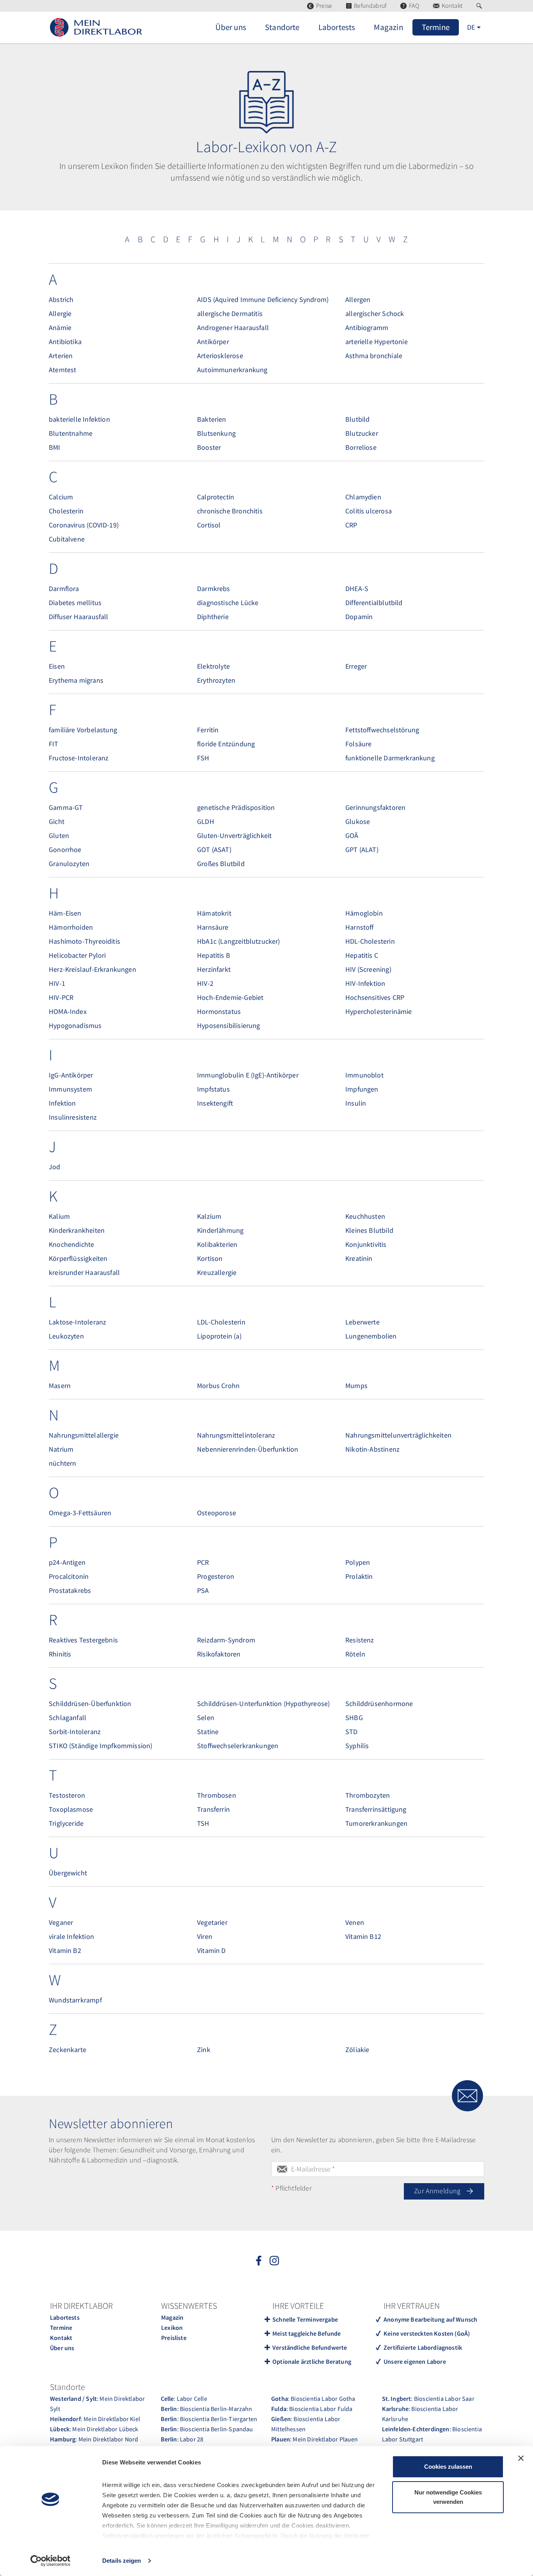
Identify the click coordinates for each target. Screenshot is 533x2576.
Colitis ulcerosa (369, 511)
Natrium (61, 1449)
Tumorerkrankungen (376, 1823)
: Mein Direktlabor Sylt (97, 2404)
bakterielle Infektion (79, 419)
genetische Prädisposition (236, 807)
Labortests (65, 2317)
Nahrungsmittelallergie (84, 1435)
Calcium (61, 497)
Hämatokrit (214, 913)
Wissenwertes (189, 2306)
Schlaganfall (68, 1718)
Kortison (210, 1258)
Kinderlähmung (220, 1230)
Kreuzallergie (217, 1272)
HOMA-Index (68, 1011)
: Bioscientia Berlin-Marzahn (207, 2409)
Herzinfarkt (214, 969)
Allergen (358, 299)
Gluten (59, 835)
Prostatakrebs (70, 1590)
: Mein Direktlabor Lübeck (94, 2429)
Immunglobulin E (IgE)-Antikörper (248, 1075)
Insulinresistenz (73, 1117)
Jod (55, 1167)
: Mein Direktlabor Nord (94, 2439)
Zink (204, 2050)
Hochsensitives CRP (375, 997)
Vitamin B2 (65, 1950)
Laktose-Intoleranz (77, 1322)
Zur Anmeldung (438, 2191)
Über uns (62, 2348)
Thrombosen (217, 1795)
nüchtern (62, 1463)
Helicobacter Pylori (77, 955)
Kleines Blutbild (369, 1230)
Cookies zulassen (448, 2467)
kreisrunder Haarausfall (84, 1272)
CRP (351, 525)
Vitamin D (211, 1950)
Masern (60, 1386)
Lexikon (172, 2327)
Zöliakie (357, 2050)
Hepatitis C (362, 955)
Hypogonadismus (75, 1025)
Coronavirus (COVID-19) (84, 525)
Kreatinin (359, 1258)
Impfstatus (213, 1089)
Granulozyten (69, 864)
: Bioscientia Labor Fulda (312, 2409)
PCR (203, 1562)
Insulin (356, 1103)
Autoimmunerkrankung (232, 370)
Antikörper (213, 342)
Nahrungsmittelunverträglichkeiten (398, 1435)
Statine (208, 1732)
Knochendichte (71, 1244)
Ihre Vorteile (298, 2306)
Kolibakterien (217, 1244)
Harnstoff (360, 927)
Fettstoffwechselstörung (382, 730)
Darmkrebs (214, 589)
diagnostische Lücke (228, 603)
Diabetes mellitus (75, 603)
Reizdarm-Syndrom (226, 1640)
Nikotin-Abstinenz (372, 1449)
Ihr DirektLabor (81, 2306)
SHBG (354, 1718)
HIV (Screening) (368, 969)
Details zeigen (122, 2561)
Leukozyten (66, 1336)
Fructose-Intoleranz (79, 758)
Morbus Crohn (218, 1386)
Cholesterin (66, 511)
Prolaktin (359, 1576)
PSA (203, 1590)
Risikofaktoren (219, 1654)
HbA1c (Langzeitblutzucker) (239, 941)
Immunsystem (70, 1089)
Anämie (60, 328)
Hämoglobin (364, 913)
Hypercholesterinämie (379, 1011)
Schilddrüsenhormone (379, 1703)
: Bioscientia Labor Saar (428, 2398)
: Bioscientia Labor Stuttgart (432, 2434)
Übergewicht (68, 1873)
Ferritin (208, 730)
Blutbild (357, 419)
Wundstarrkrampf (75, 2000)
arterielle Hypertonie (377, 342)
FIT (54, 744)
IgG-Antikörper (71, 1075)
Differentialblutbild (374, 603)
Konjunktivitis (366, 1244)
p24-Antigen (67, 1562)
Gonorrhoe (65, 849)
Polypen (358, 1562)
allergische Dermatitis (230, 313)
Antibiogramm (367, 328)
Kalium (59, 1216)
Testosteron (67, 1795)
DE (471, 27)
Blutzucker (362, 433)
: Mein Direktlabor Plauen (315, 2439)
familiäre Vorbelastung (83, 730)
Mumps (356, 1386)
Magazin (172, 2317)
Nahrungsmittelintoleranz (236, 1435)
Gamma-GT (66, 807)
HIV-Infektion (365, 983)
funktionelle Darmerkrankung (390, 758)
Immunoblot (364, 1075)
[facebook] (259, 2260)
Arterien (61, 356)
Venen (355, 1922)
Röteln (355, 1654)
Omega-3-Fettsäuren (80, 1513)
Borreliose (361, 447)
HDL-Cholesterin (370, 941)
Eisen (57, 666)
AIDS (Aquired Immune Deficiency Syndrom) (263, 299)
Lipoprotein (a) (219, 1336)
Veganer (61, 1922)
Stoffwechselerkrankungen (238, 1746)
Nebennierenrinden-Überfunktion (248, 1449)
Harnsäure (213, 927)
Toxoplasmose (71, 1809)
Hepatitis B (214, 955)
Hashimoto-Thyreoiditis (84, 941)
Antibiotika (65, 342)
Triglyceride (66, 1823)
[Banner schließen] (521, 2458)
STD (352, 1732)
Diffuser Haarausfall (79, 617)
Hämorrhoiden (71, 927)
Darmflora (64, 589)
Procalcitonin (69, 1576)
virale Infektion (71, 1936)
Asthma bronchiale (374, 356)
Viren (205, 1936)
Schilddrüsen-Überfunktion (90, 1703)
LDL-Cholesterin (221, 1322)
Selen (206, 1718)
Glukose (358, 821)
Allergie (60, 313)
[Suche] (480, 6)
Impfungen (362, 1089)
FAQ (414, 6)
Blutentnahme (71, 433)
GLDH (206, 821)
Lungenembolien (371, 1336)
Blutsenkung (216, 433)
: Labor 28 (182, 2439)
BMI (55, 447)
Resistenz (360, 1640)
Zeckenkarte (68, 2050)
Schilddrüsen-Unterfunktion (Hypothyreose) (263, 1703)
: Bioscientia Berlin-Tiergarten (209, 2419)
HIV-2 (205, 983)
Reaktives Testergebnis (83, 1640)
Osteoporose (217, 1513)
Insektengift (215, 1103)
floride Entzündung (226, 744)
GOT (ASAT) (214, 849)
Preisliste (174, 2338)
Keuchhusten (365, 1216)
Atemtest (62, 370)
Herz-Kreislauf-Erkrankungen (92, 969)
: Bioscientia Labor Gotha (313, 2398)
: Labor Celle (184, 2398)
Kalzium (209, 1216)
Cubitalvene (67, 539)
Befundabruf (370, 6)
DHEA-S (357, 589)
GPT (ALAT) (362, 849)
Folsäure (358, 744)
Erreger (356, 666)
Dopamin (359, 617)
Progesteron (216, 1576)
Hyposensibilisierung (229, 1025)
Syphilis (357, 1746)
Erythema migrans (76, 680)
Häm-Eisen (65, 913)
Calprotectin (216, 497)
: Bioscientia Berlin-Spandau (207, 2429)
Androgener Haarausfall (233, 328)
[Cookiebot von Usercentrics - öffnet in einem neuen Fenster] (51, 2561)
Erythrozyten (216, 680)
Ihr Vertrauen (412, 2306)
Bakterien (212, 419)
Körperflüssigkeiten (78, 1258)
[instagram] (274, 2260)
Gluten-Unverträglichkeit (234, 835)
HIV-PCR (61, 997)
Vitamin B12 (363, 1936)
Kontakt (452, 6)
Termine (61, 2327)
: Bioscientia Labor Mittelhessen (306, 2424)
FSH (203, 758)
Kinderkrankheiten (77, 1230)
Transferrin (213, 1809)
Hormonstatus (219, 1011)
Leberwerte (362, 1322)
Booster (209, 447)
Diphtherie (213, 617)
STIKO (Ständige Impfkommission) (101, 1746)
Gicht (57, 821)
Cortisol (209, 525)
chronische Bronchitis (230, 511)
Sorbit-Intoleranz (75, 1732)
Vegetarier (212, 1922)
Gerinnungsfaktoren (375, 807)
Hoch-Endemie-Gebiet (230, 997)
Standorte (68, 2387)
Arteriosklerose (220, 356)
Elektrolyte (213, 666)
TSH (203, 1823)
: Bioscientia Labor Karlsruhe (420, 2414)
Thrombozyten (368, 1795)
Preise (324, 6)
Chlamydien (363, 497)
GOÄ (352, 835)
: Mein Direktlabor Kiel (95, 2419)
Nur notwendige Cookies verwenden (448, 2497)
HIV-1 (57, 983)
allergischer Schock (375, 313)
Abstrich (61, 299)
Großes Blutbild (221, 864)
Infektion (62, 1103)
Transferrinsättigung (376, 1809)
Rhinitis (60, 1654)
